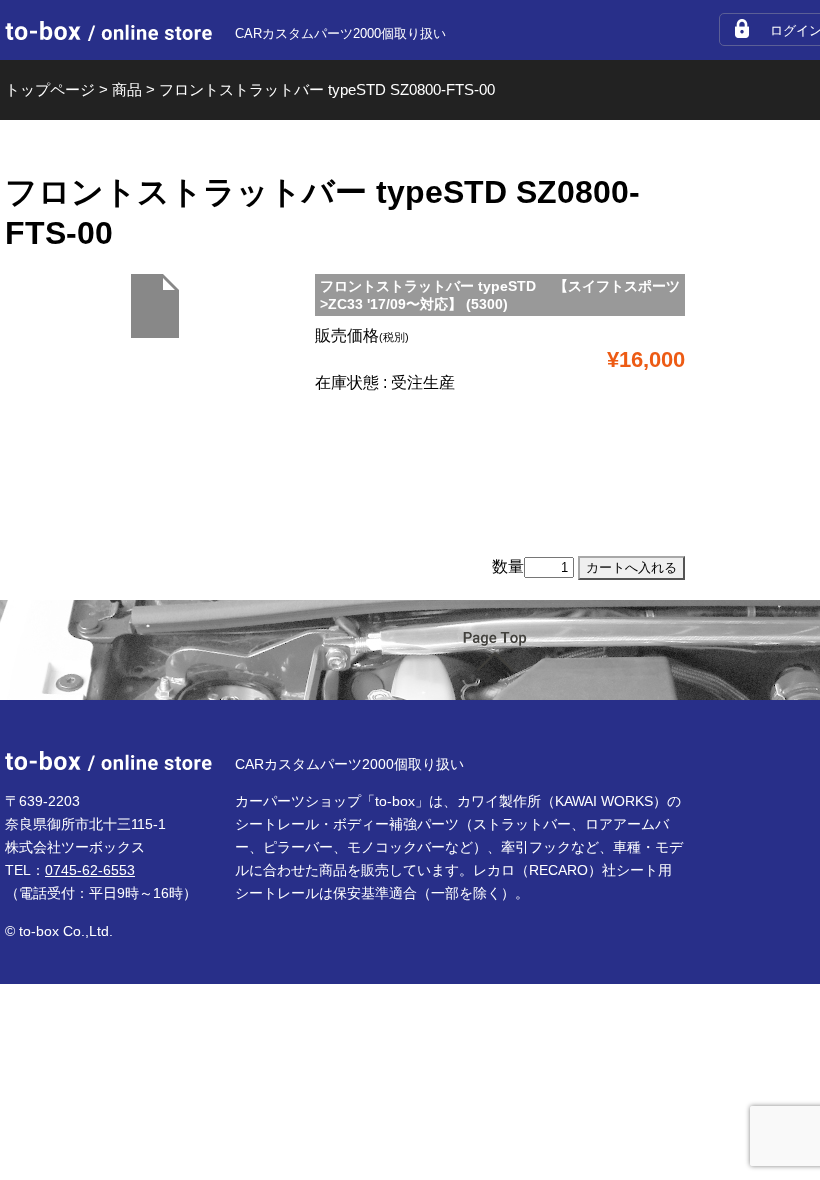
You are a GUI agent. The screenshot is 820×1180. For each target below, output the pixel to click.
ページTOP (495, 651)
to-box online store (108, 31)
